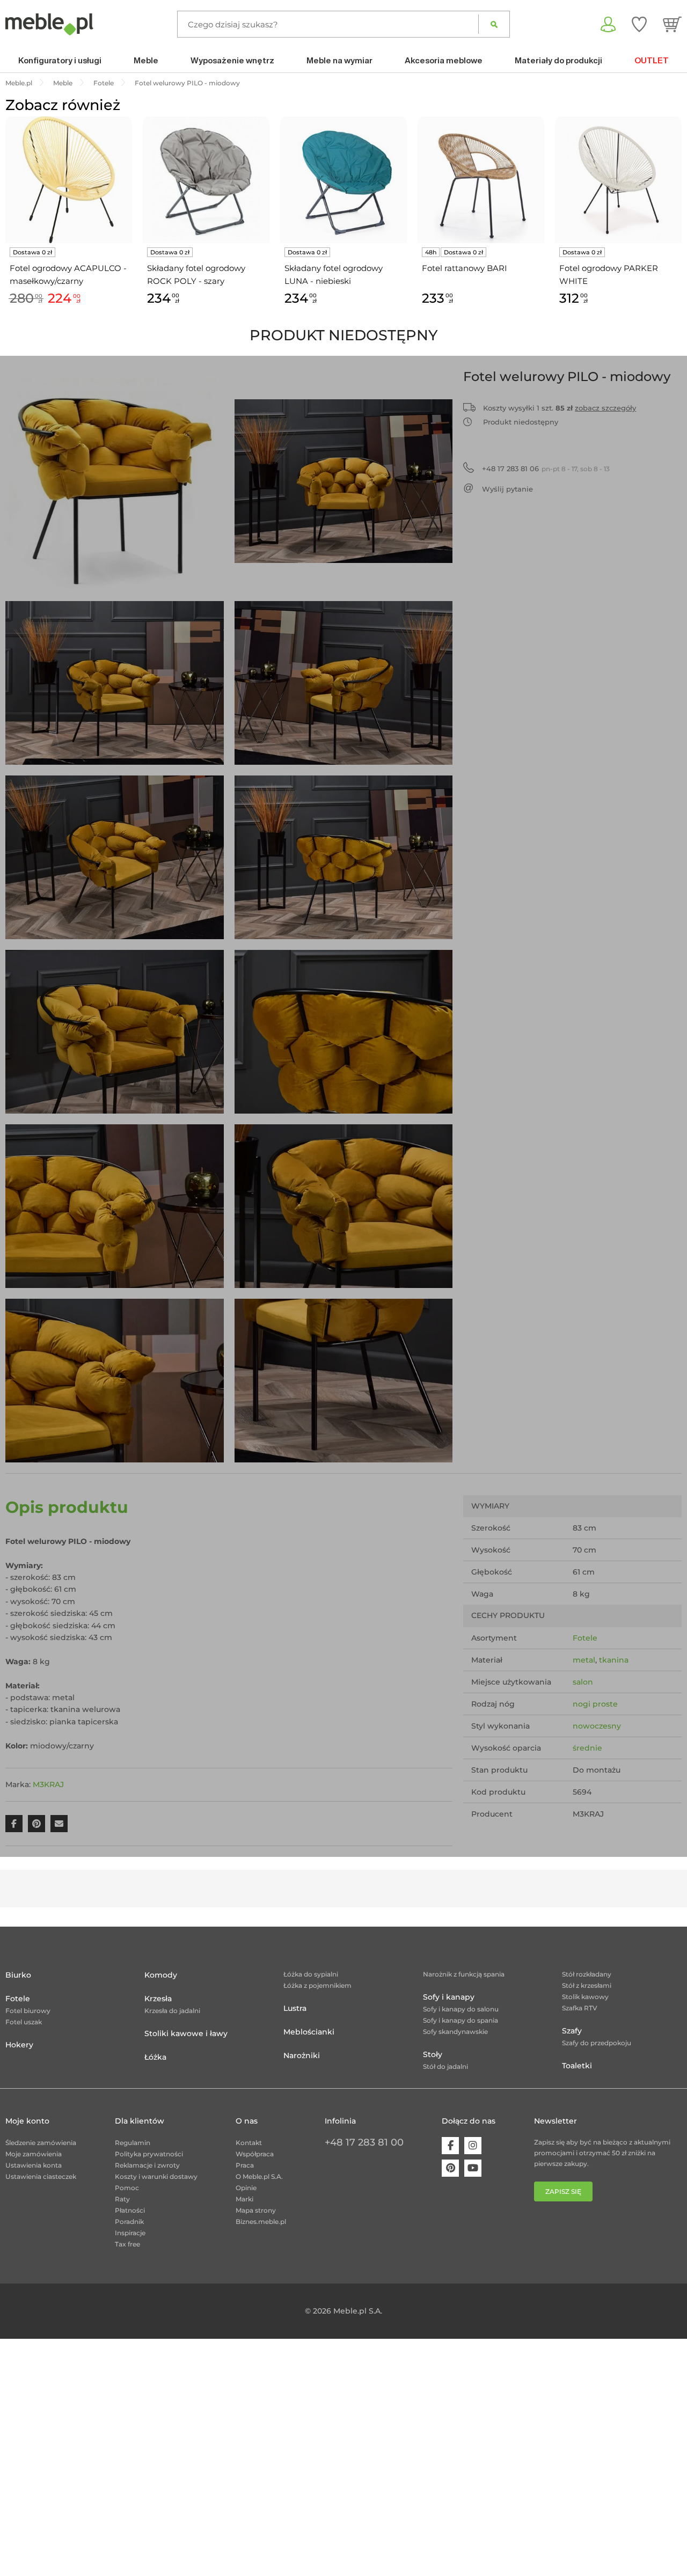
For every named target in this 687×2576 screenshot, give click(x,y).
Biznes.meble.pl (261, 2222)
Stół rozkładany (587, 1974)
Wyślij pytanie (507, 489)
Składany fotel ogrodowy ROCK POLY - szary (196, 275)
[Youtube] (473, 2168)
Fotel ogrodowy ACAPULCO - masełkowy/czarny (68, 275)
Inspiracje (130, 2233)
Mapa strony (256, 2210)
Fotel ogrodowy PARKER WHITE (609, 275)
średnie (587, 1748)
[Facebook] (450, 2146)
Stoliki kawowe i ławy (186, 2033)
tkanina (614, 1660)
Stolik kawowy (585, 1997)
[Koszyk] (672, 24)
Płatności (130, 2210)
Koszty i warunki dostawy (156, 2176)
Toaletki (577, 2066)
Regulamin (133, 2143)
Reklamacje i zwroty (147, 2165)
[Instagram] (473, 2146)
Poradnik (129, 2222)
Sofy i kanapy (449, 1997)
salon (583, 1682)
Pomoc (127, 2188)
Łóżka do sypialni (311, 1974)
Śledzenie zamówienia (41, 2143)
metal (584, 1660)
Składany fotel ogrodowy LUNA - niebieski (334, 275)
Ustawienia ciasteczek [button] (41, 2176)
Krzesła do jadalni (172, 2011)
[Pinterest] (450, 2168)
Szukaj (494, 24)
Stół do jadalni (445, 2066)
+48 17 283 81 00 (364, 2142)
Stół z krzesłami (587, 1985)
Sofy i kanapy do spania (461, 2020)
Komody (161, 1975)
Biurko (18, 1975)
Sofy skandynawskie (455, 2032)
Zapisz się (563, 2191)
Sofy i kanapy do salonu (461, 2009)
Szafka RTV (580, 2008)
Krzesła (158, 1999)
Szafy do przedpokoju (597, 2043)
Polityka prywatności (149, 2154)
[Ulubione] (639, 24)
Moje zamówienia (34, 2154)
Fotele (585, 1638)
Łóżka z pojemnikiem (317, 1985)
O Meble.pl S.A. (259, 2176)
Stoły (433, 2054)
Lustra (295, 2008)
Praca (245, 2165)
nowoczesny (597, 1726)
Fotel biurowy (28, 2011)
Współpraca (255, 2154)
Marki (244, 2199)
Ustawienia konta (34, 2165)
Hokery (19, 2045)
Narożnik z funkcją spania (464, 1974)
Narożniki (302, 2055)
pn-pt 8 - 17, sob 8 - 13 (546, 469)
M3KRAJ (48, 1784)
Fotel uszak (24, 2022)
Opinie (246, 2188)
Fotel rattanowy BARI (465, 268)
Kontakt (249, 2143)
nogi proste (595, 1704)
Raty (122, 2199)
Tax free (127, 2244)
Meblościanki (309, 2032)
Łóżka (155, 2057)
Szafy (572, 2031)
